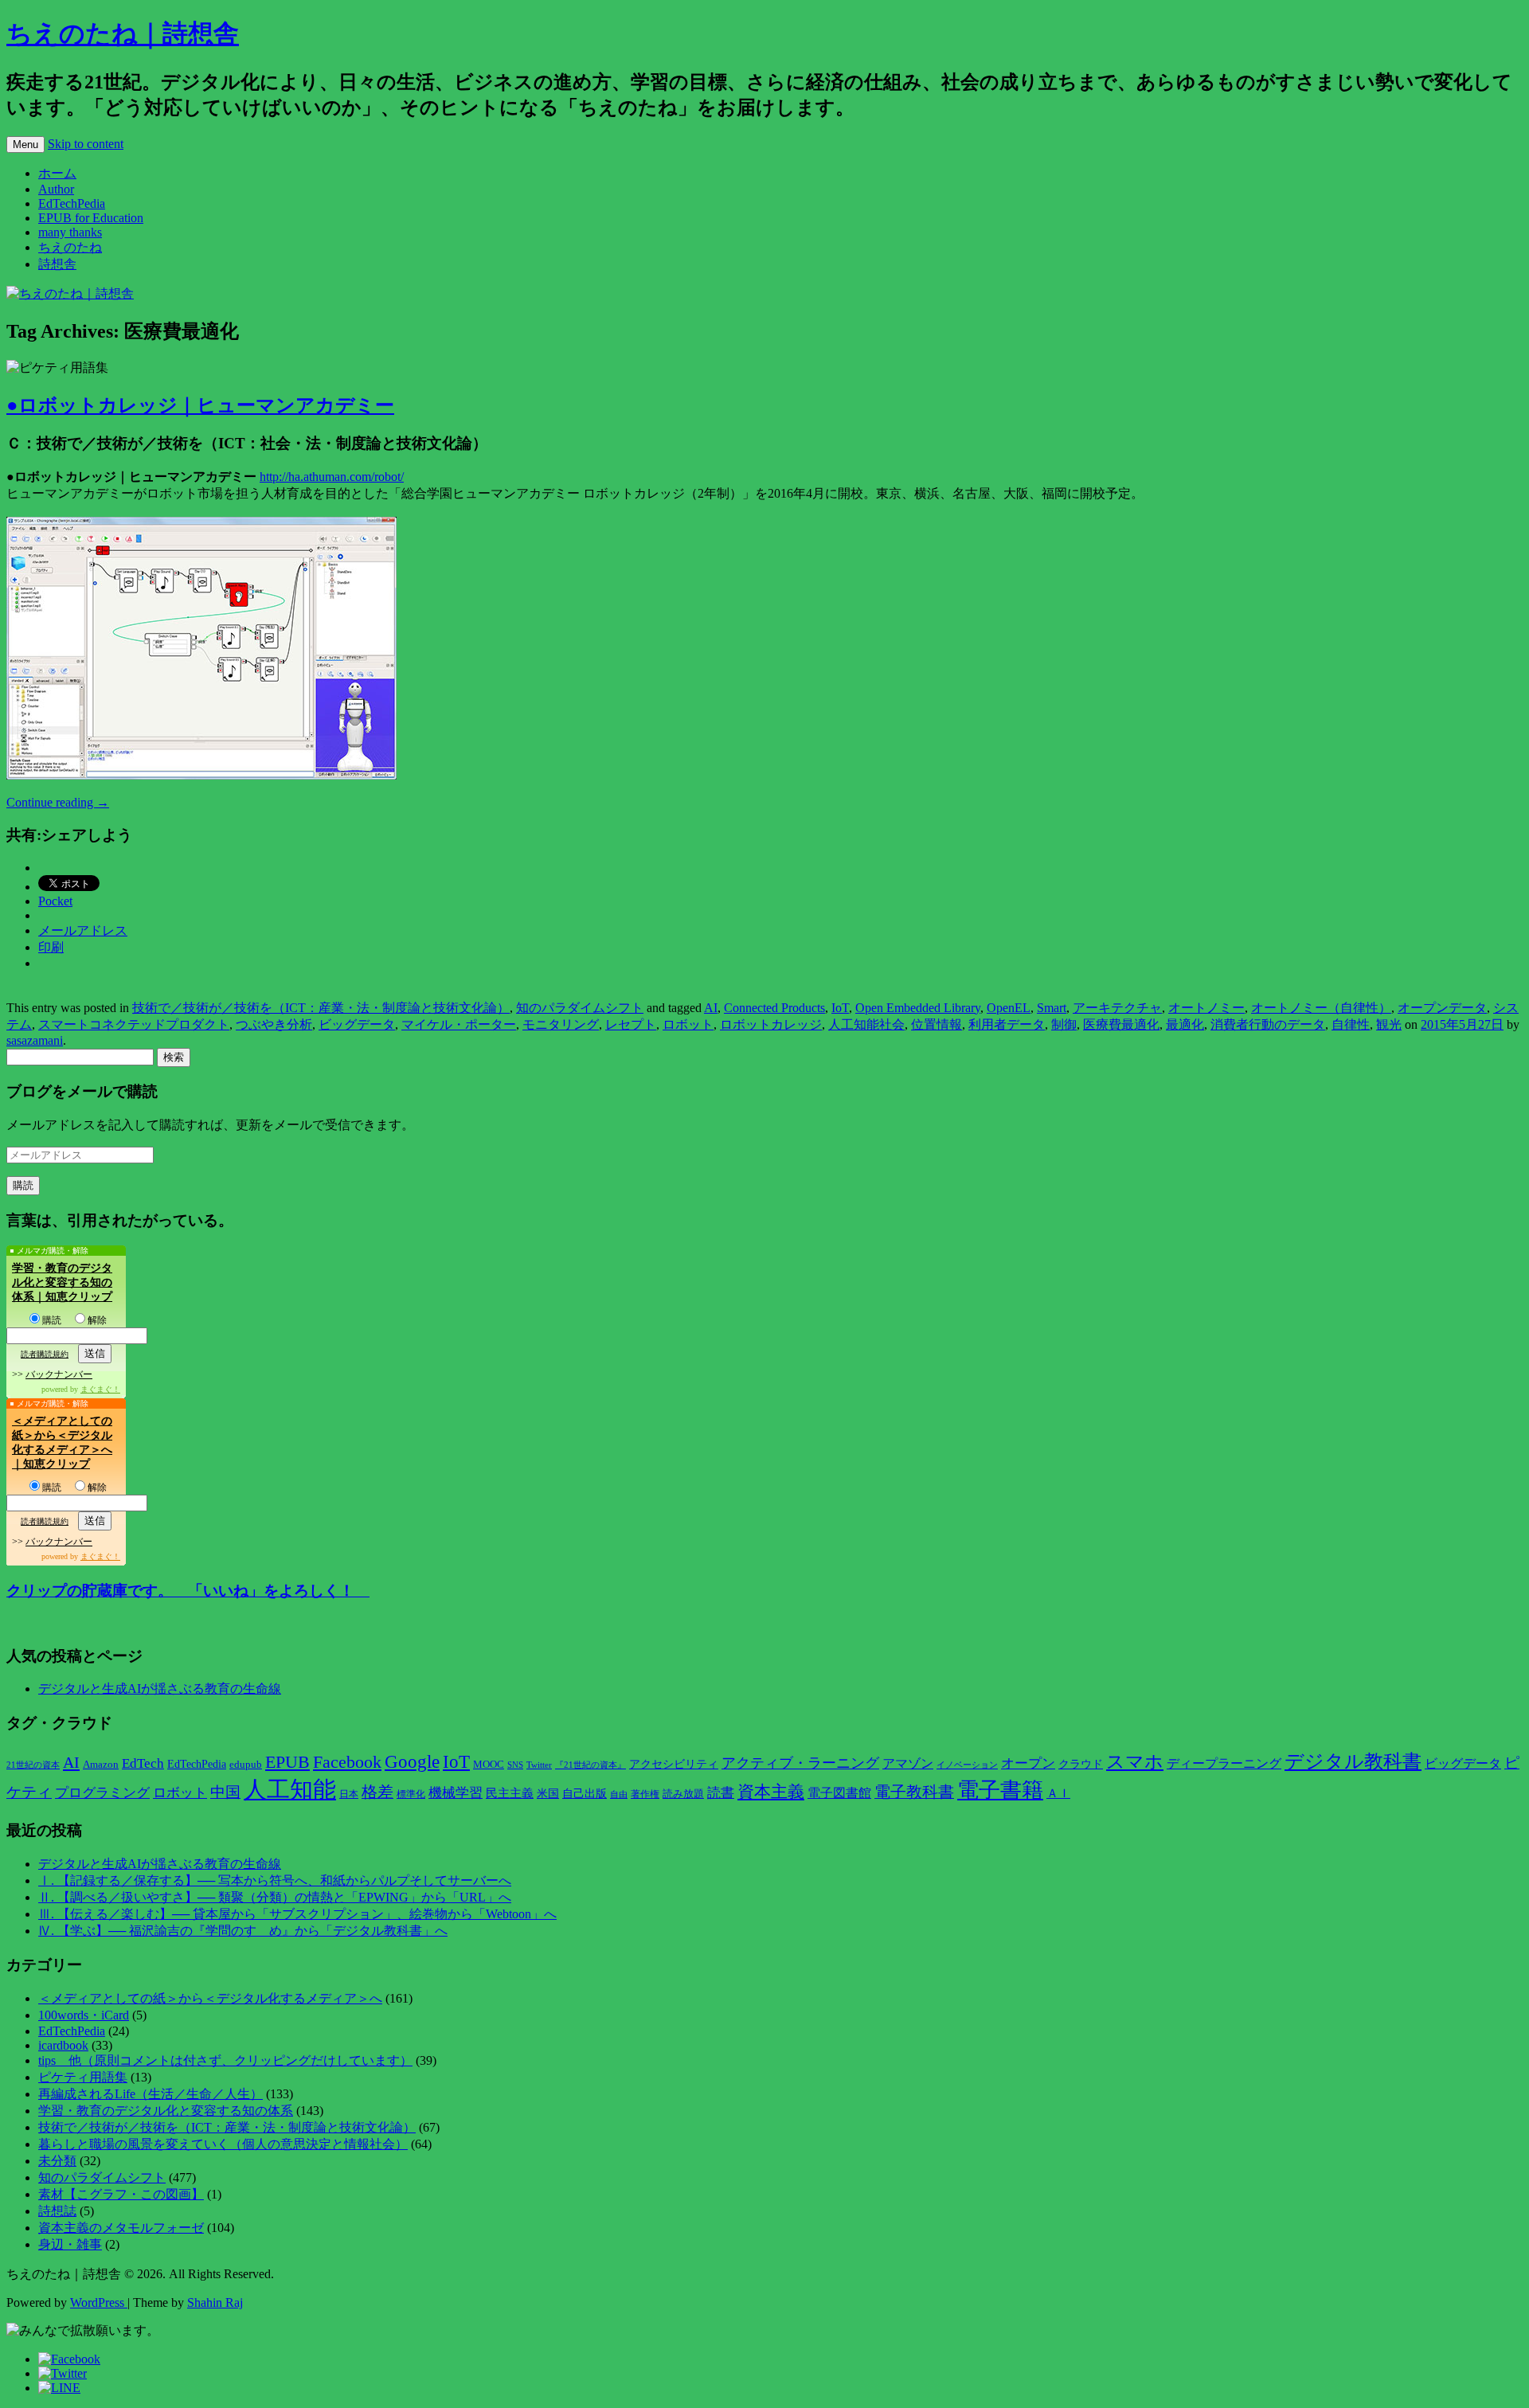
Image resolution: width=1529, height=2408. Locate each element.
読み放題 (683, 1794)
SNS (515, 1765)
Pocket (55, 901)
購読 (52, 1320)
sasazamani (35, 1040)
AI (711, 1008)
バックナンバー (59, 1374)
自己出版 (585, 1794)
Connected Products (774, 1008)
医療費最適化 (1121, 1024)
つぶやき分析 (274, 1024)
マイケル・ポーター (459, 1024)
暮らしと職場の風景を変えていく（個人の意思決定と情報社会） (223, 2144)
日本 (349, 1794)
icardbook (63, 2045)
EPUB (287, 1762)
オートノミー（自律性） (1321, 1008)
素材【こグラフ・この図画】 (121, 2194)
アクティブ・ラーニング (800, 1763)
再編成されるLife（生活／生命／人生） (151, 2094)
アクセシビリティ (674, 1764)
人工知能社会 (866, 1024)
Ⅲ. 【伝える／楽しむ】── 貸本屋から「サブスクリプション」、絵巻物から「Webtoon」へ (297, 1914)
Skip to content (86, 144)
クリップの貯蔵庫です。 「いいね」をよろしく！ (188, 1591)
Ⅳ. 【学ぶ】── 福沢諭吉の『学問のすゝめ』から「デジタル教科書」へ (243, 1931)
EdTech (143, 1763)
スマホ (1135, 1762)
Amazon (101, 1765)
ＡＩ (1058, 1793)
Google (412, 1761)
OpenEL (1009, 1008)
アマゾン (908, 1763)
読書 (721, 1793)
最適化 (1185, 1024)
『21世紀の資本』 (590, 1765)
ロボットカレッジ (771, 1024)
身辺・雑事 (70, 2244)
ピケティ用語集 (83, 2077)
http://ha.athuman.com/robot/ (332, 477)
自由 (619, 1794)
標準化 (411, 1794)
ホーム (57, 173)
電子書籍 (1000, 1790)
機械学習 (456, 1793)
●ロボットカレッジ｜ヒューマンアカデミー (200, 405)
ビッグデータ (357, 1024)
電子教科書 (914, 1792)
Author (56, 189)
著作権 (645, 1794)
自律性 (1351, 1024)
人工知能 (290, 1789)
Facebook (347, 1762)
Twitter (539, 1765)
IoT (840, 1008)
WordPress (99, 2302)
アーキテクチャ (1117, 1008)
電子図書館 (839, 1793)
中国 (225, 1792)
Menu (25, 145)
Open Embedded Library (918, 1008)
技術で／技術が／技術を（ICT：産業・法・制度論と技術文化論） (321, 1008)
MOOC (489, 1765)
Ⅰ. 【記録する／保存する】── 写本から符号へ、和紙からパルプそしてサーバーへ (275, 1880)
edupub (246, 1765)
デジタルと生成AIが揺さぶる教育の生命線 (160, 1689)
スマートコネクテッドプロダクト (134, 1024)
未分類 (57, 2161)
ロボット (688, 1024)
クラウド (1081, 1764)
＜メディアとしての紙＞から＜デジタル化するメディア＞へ (210, 1998)
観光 (1389, 1024)
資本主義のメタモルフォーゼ (121, 2228)
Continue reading (58, 802)
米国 (548, 1794)
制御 (1064, 1024)
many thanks (70, 232)
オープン (1028, 1763)
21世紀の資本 (33, 1765)
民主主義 (510, 1793)
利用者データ (1007, 1024)
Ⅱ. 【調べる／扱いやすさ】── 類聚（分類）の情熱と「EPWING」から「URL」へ (275, 1897)
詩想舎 (57, 264)
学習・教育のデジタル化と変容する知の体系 (166, 2111)
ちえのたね (70, 247)
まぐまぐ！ (100, 1389)
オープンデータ (1442, 1008)
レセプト (631, 1024)
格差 (377, 1792)
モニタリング (561, 1024)
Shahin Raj (215, 2302)
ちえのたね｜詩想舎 (123, 33)
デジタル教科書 (1353, 1761)
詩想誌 (57, 2211)
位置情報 (937, 1024)
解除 (97, 1320)
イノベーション (967, 1765)
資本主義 (771, 1792)
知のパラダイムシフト (580, 1008)
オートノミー (1206, 1008)
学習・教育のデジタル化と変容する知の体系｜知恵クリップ (62, 1282)
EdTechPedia (72, 203)
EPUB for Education (91, 218)
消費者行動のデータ (1268, 1024)
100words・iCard (84, 2015)
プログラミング (102, 1793)
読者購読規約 (45, 1354)
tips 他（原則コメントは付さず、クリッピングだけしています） (225, 2060)
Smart (1052, 1008)
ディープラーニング (1224, 1763)
